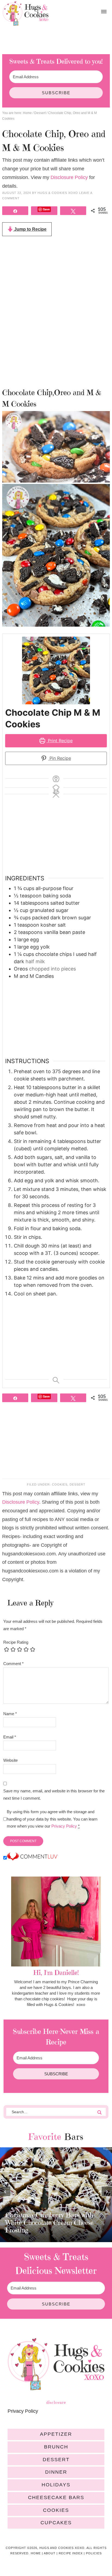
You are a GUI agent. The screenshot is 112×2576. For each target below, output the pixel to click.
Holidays (56, 2485)
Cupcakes (56, 2523)
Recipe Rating (16, 1642)
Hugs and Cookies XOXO (26, 14)
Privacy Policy (64, 1826)
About (50, 2553)
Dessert (77, 1484)
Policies (94, 2553)
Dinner (56, 2472)
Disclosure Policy (69, 177)
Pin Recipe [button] (60, 758)
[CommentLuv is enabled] (32, 1858)
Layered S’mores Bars (36, 2230)
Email (10, 1737)
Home (36, 2553)
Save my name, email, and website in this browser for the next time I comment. (54, 1794)
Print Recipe (60, 741)
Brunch (56, 2447)
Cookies (60, 1484)
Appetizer (56, 2434)
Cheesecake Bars (56, 2497)
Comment (13, 1664)
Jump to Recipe (30, 229)
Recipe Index (71, 2553)
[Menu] (104, 12)
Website (10, 1760)
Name (10, 1714)
